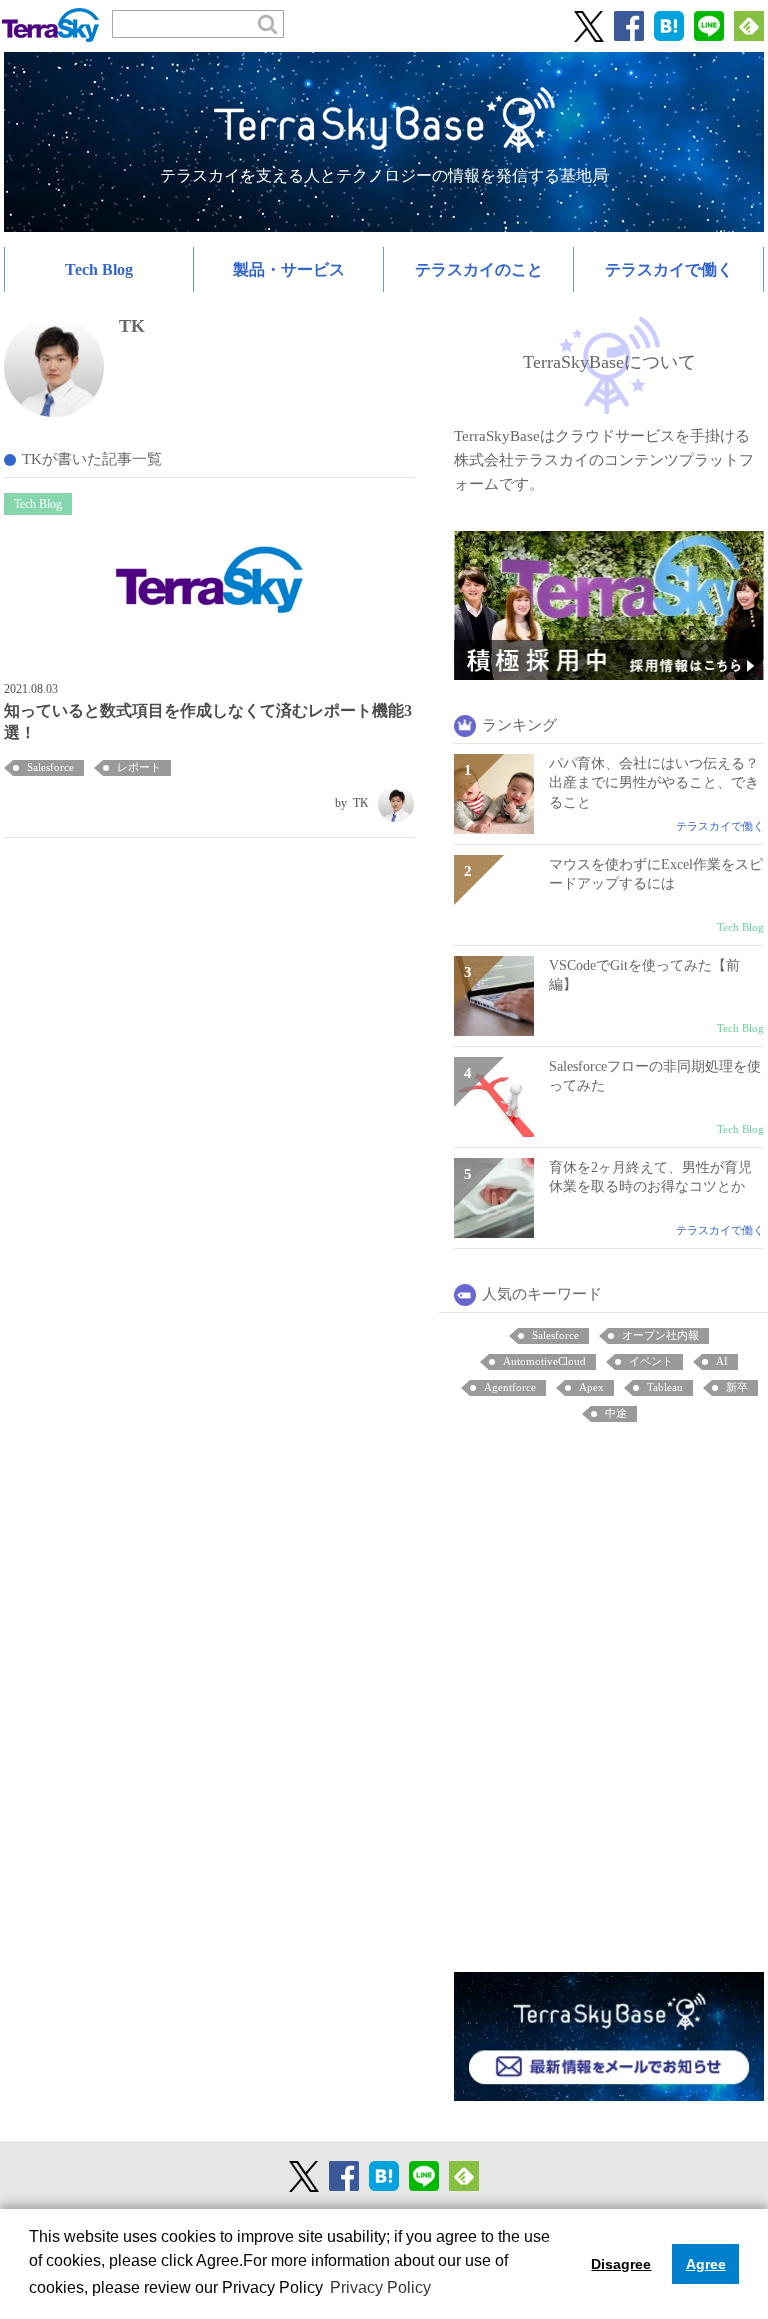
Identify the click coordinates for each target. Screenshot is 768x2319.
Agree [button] (706, 2264)
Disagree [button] (621, 2264)
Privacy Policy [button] (380, 2287)
